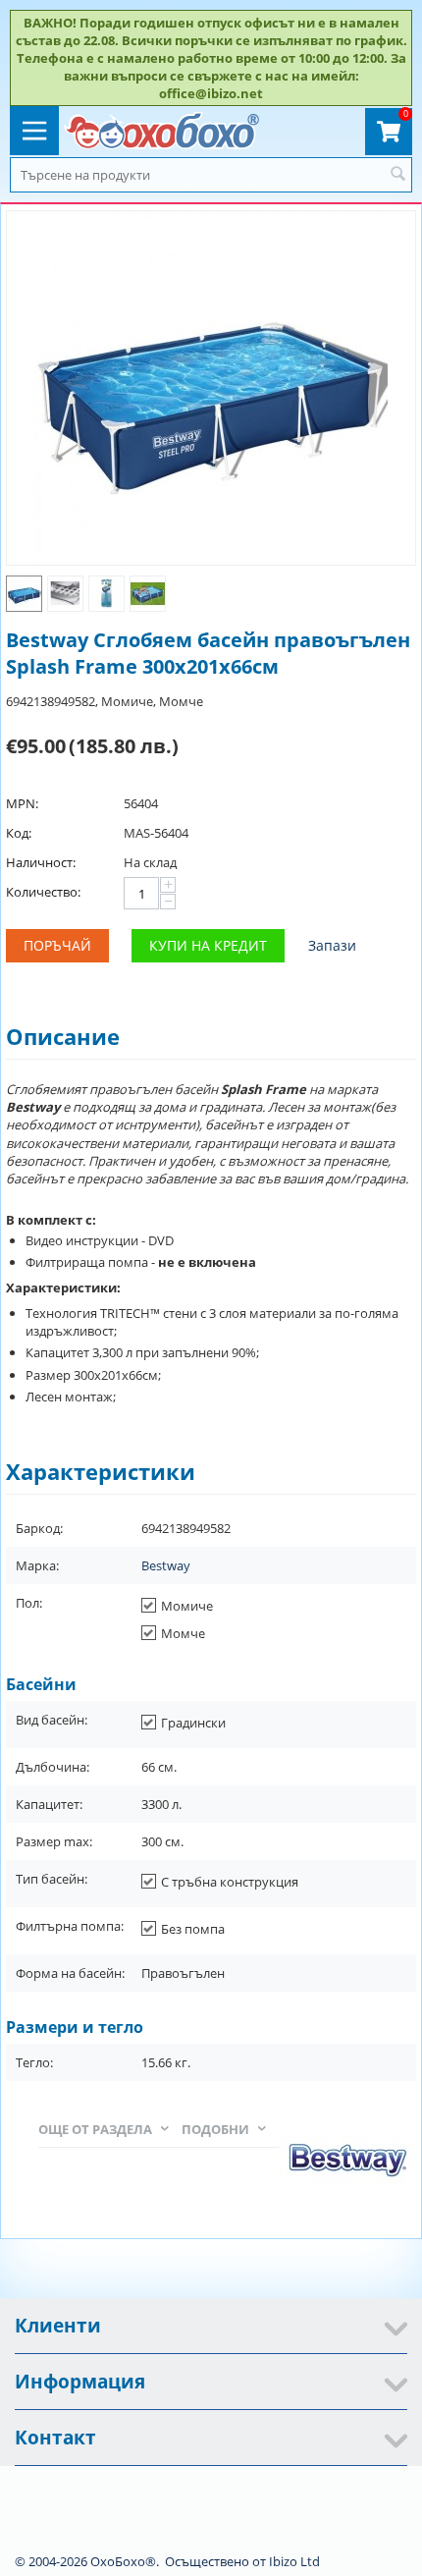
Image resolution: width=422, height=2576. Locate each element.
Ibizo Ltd (294, 2561)
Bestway (166, 1565)
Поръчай (57, 945)
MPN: (22, 803)
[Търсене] (397, 175)
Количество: (43, 892)
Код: (19, 833)
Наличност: (41, 862)
